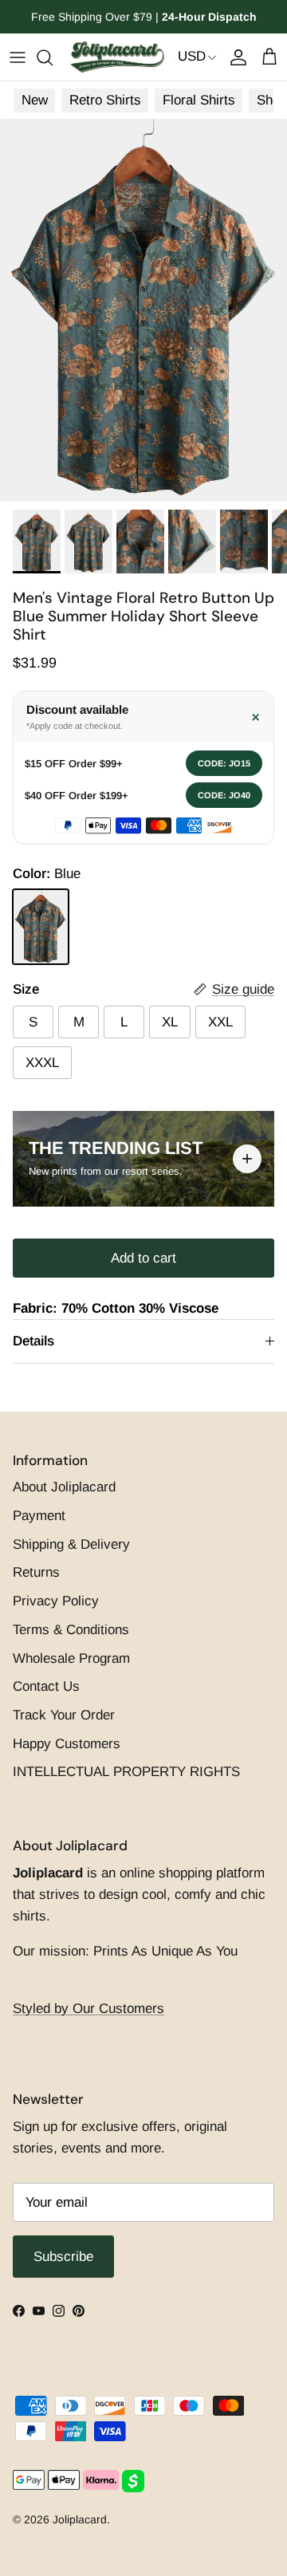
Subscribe (144, 1380)
